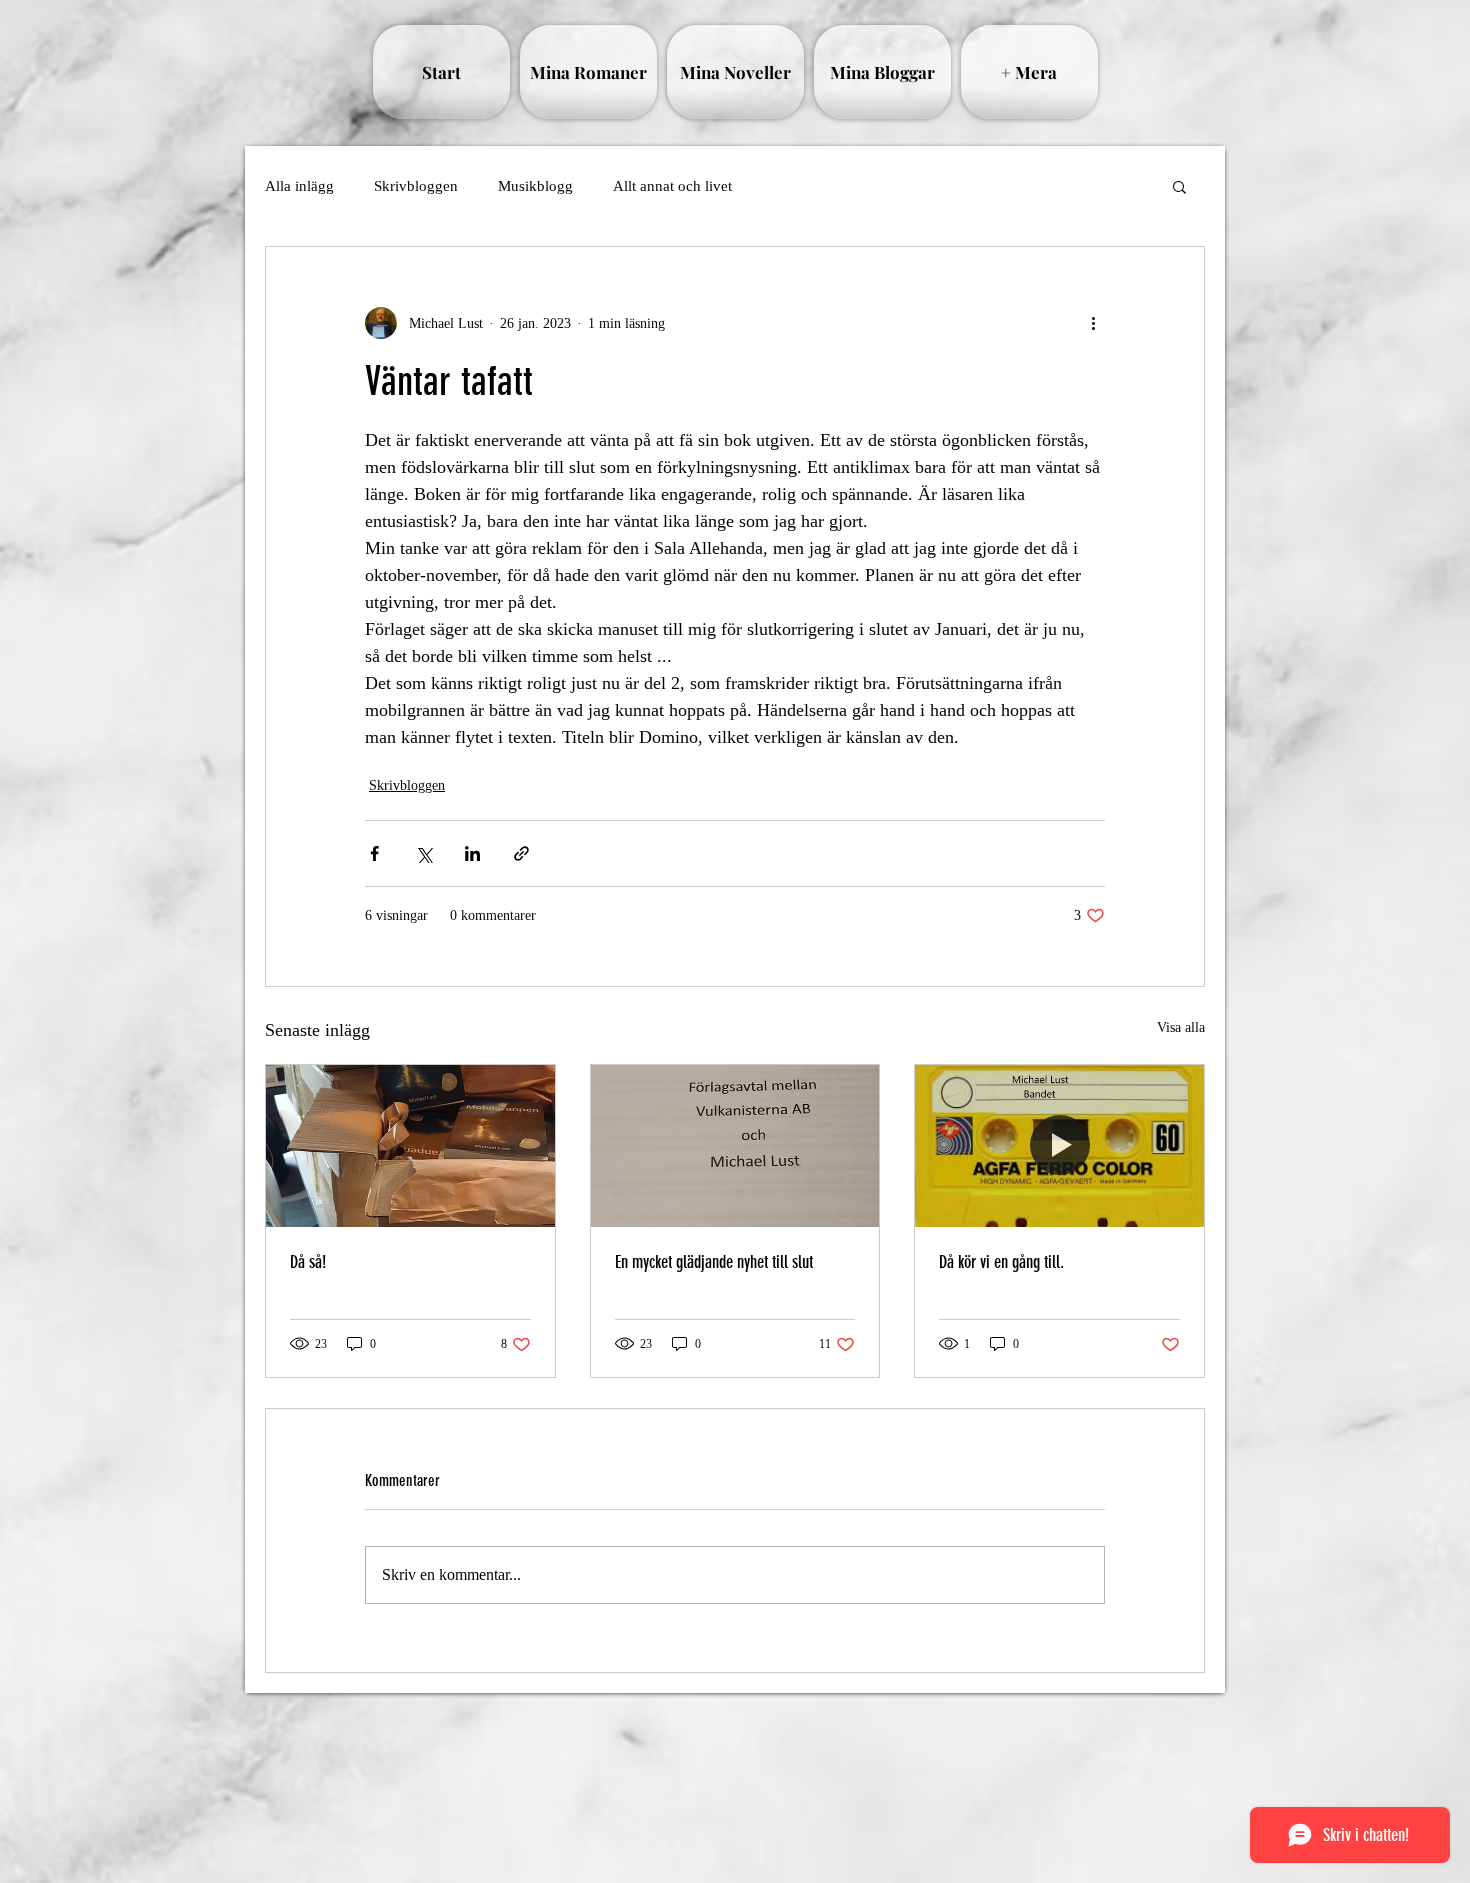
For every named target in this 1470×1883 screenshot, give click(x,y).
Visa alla (1181, 1027)
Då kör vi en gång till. (1001, 1262)
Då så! (308, 1262)
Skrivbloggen (416, 186)
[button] (1179, 186)
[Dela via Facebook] (374, 853)
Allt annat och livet (672, 186)
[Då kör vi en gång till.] (1059, 1146)
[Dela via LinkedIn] (472, 853)
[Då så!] (410, 1146)
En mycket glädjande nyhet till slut (714, 1262)
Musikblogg (535, 186)
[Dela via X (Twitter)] (423, 853)
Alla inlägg (299, 186)
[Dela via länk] (521, 853)
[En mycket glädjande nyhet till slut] (735, 1146)
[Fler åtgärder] (1093, 323)
